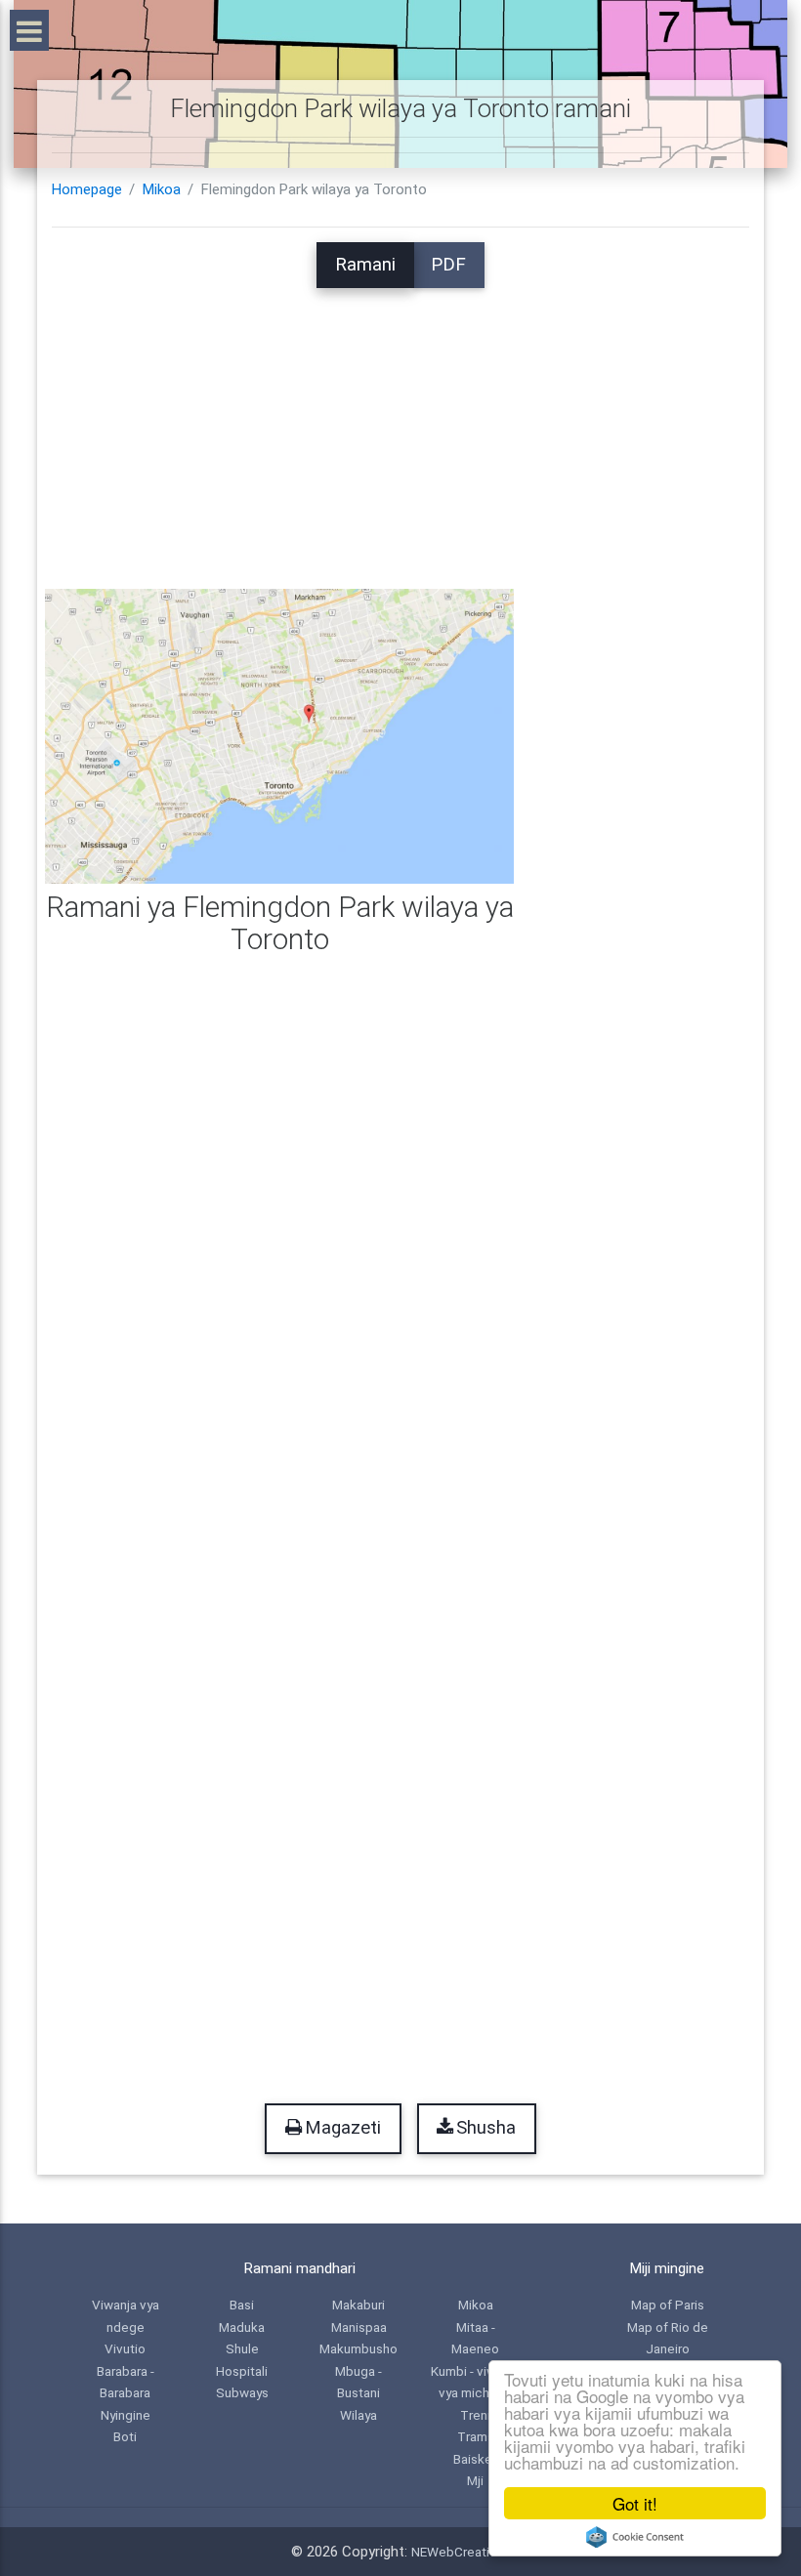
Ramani (365, 265)
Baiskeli (476, 2459)
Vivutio (125, 2348)
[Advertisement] (400, 425)
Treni (475, 2415)
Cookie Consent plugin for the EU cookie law (635, 2537)
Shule (242, 2348)
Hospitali (242, 2371)
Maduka (242, 2327)
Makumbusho (358, 2348)
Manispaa (359, 2327)
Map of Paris (668, 2305)
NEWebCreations (461, 2552)
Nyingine (126, 2415)
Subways (242, 2392)
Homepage (87, 189)
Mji (475, 2480)
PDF (448, 265)
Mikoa (162, 189)
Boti (125, 2436)
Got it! (635, 2503)
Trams (476, 2436)
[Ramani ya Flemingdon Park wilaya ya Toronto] (279, 735)
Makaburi (358, 2305)
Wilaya (358, 2415)
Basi (242, 2305)
